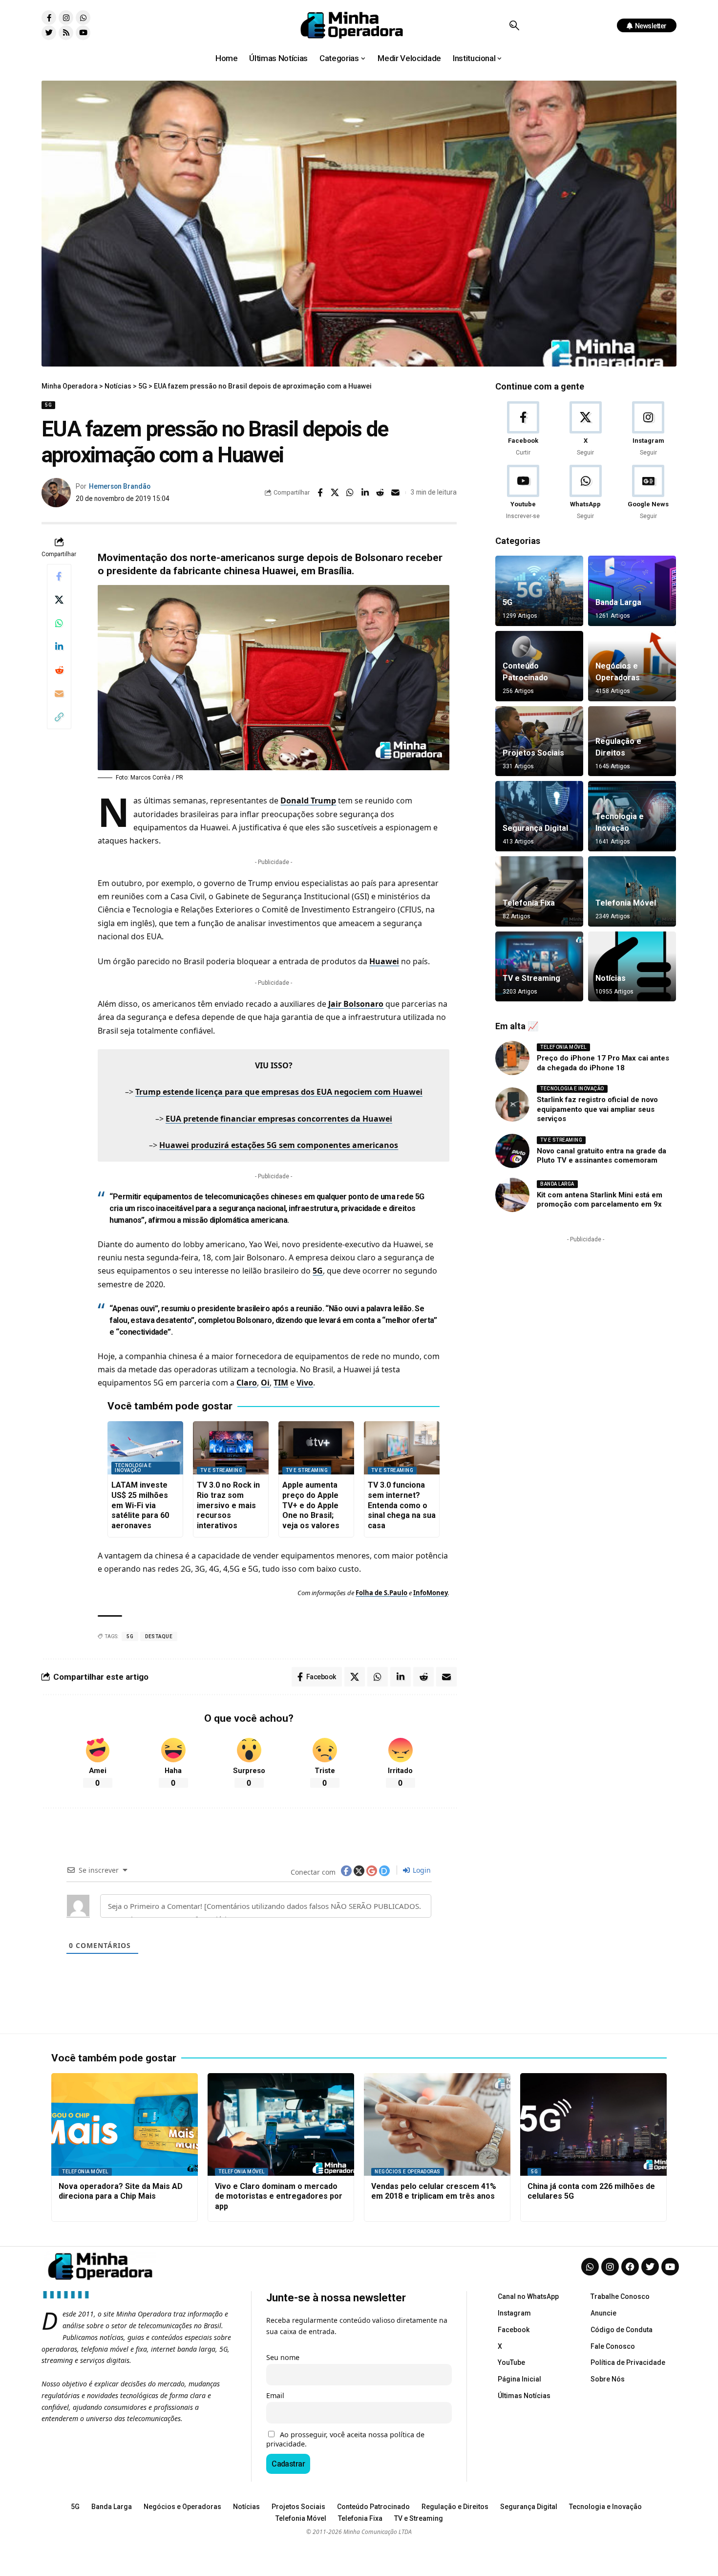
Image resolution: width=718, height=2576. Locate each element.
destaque (159, 1636)
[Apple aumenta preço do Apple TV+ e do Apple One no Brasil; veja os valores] (316, 1448)
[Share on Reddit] (380, 493)
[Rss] (66, 33)
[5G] (539, 591)
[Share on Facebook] (320, 493)
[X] (585, 429)
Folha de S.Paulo (381, 1593)
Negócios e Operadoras (408, 2172)
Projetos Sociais (533, 753)
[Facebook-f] (49, 18)
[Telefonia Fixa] (539, 891)
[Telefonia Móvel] (632, 891)
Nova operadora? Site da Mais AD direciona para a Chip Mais (121, 2191)
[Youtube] (83, 33)
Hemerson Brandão (120, 486)
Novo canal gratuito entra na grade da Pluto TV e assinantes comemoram (602, 1156)
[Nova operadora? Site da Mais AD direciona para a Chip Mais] (125, 2124)
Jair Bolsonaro (356, 1004)
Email (275, 2395)
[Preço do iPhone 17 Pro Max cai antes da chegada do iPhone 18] (512, 1058)
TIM (281, 1383)
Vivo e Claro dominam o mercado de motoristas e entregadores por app (279, 2197)
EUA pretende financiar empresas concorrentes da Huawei (279, 1119)
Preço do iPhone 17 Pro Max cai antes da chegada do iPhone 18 (603, 1063)
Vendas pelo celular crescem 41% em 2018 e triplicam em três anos (434, 2191)
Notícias (611, 978)
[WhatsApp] (585, 493)
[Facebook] (523, 429)
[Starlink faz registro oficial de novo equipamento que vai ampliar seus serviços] (512, 1104)
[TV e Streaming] (539, 967)
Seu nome (283, 2357)
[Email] (396, 493)
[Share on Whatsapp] (350, 493)
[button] (514, 25)
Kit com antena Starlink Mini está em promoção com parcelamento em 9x (600, 1200)
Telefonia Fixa (529, 903)
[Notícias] (632, 967)
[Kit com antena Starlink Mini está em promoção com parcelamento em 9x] (512, 1195)
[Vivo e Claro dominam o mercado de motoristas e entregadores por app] (281, 2124)
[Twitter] (49, 33)
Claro (247, 1383)
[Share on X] (335, 493)
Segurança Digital (535, 828)
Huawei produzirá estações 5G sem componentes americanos (279, 1145)
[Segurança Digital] (539, 816)
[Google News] (648, 493)
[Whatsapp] (83, 18)
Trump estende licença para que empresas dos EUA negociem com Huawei (279, 1092)
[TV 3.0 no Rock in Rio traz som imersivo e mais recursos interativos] (231, 1448)
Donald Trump (308, 801)
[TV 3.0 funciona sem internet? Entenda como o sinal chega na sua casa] (402, 1448)
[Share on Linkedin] (365, 493)
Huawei (384, 961)
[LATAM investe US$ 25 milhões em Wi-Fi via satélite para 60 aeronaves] (145, 1448)
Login (421, 1870)
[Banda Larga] (632, 591)
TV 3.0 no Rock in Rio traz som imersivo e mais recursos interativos (228, 1505)
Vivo (305, 1383)
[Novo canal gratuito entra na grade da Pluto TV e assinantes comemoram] (512, 1151)
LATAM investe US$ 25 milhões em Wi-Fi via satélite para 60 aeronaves (140, 1505)
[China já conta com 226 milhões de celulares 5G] (593, 2124)
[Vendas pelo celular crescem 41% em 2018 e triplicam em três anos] (437, 2124)
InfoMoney (431, 1593)
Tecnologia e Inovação (133, 1468)
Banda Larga (618, 602)
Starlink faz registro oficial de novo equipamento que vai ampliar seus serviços (597, 1109)
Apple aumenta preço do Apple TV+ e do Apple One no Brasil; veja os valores (311, 1505)
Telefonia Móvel (626, 903)
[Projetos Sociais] (539, 741)
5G (48, 405)
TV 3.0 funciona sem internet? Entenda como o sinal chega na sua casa (402, 1505)
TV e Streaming (221, 1470)
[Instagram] (66, 18)
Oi (265, 1383)
